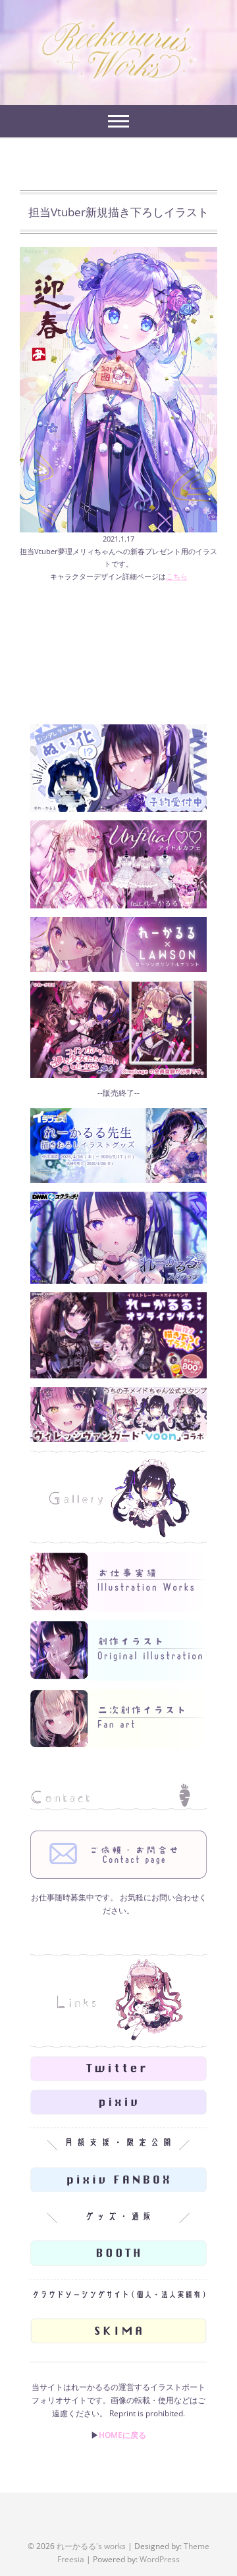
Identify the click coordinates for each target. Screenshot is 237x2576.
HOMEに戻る (122, 2435)
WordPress (160, 2559)
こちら (177, 576)
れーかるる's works (91, 2546)
